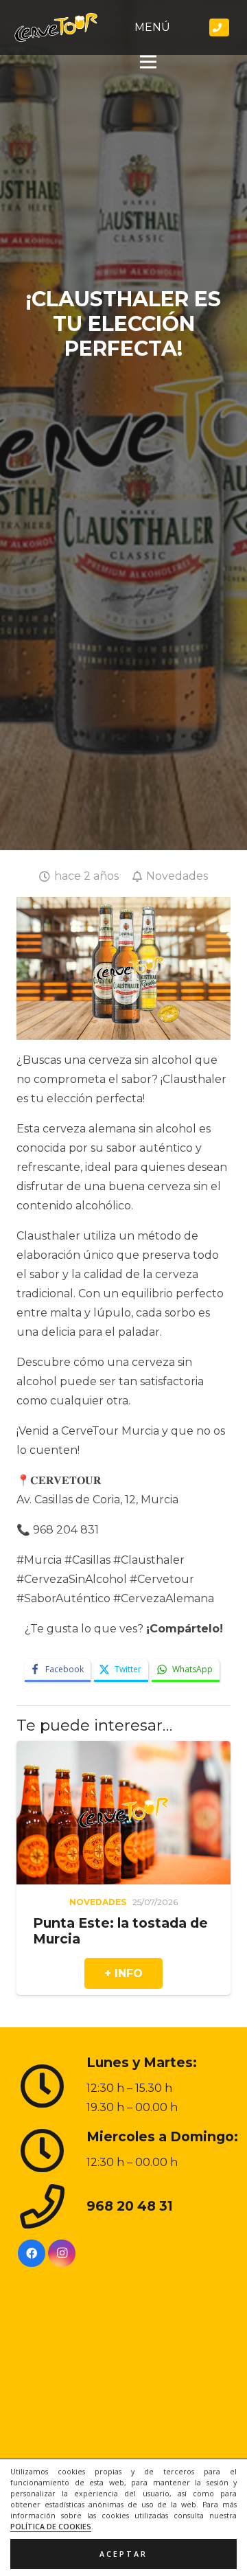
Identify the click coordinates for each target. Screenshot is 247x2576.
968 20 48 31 (130, 2206)
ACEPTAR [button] (123, 2554)
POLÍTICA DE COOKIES (51, 2527)
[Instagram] (62, 2253)
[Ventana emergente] (220, 27)
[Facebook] (32, 2253)
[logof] (56, 27)
